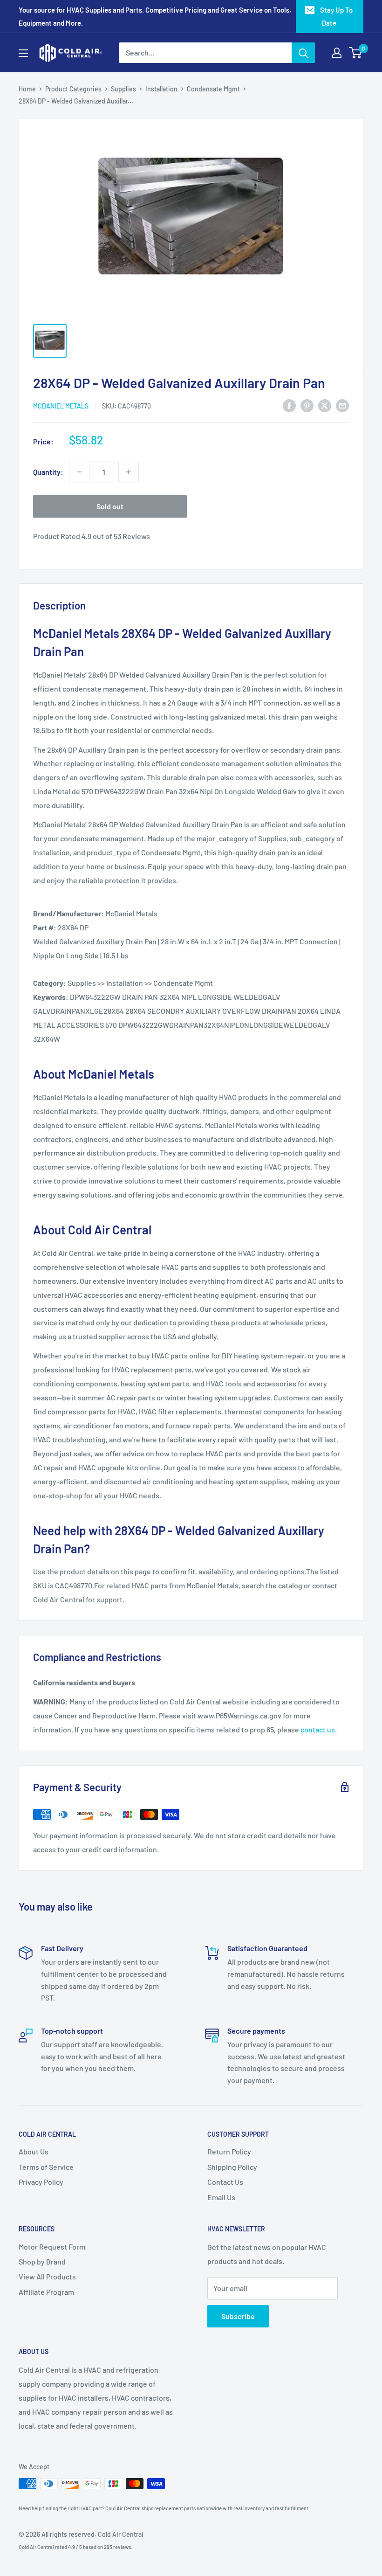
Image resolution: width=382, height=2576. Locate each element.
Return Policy (229, 2151)
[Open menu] (23, 53)
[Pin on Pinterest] (307, 405)
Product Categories (73, 89)
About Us (34, 2151)
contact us (318, 1729)
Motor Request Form (52, 2247)
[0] (356, 53)
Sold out (110, 506)
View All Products (47, 2276)
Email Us (221, 2197)
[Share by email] (342, 405)
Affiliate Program (46, 2292)
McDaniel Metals (61, 406)
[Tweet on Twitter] (325, 405)
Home (27, 89)
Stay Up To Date (336, 16)
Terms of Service (46, 2167)
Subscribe (238, 2316)
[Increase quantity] (129, 472)
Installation (161, 89)
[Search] (303, 53)
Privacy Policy (41, 2182)
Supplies (123, 89)
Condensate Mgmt (213, 89)
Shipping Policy (232, 2167)
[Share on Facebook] (289, 405)
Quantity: (48, 472)
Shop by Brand (42, 2261)
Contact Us (225, 2182)
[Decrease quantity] (79, 472)
